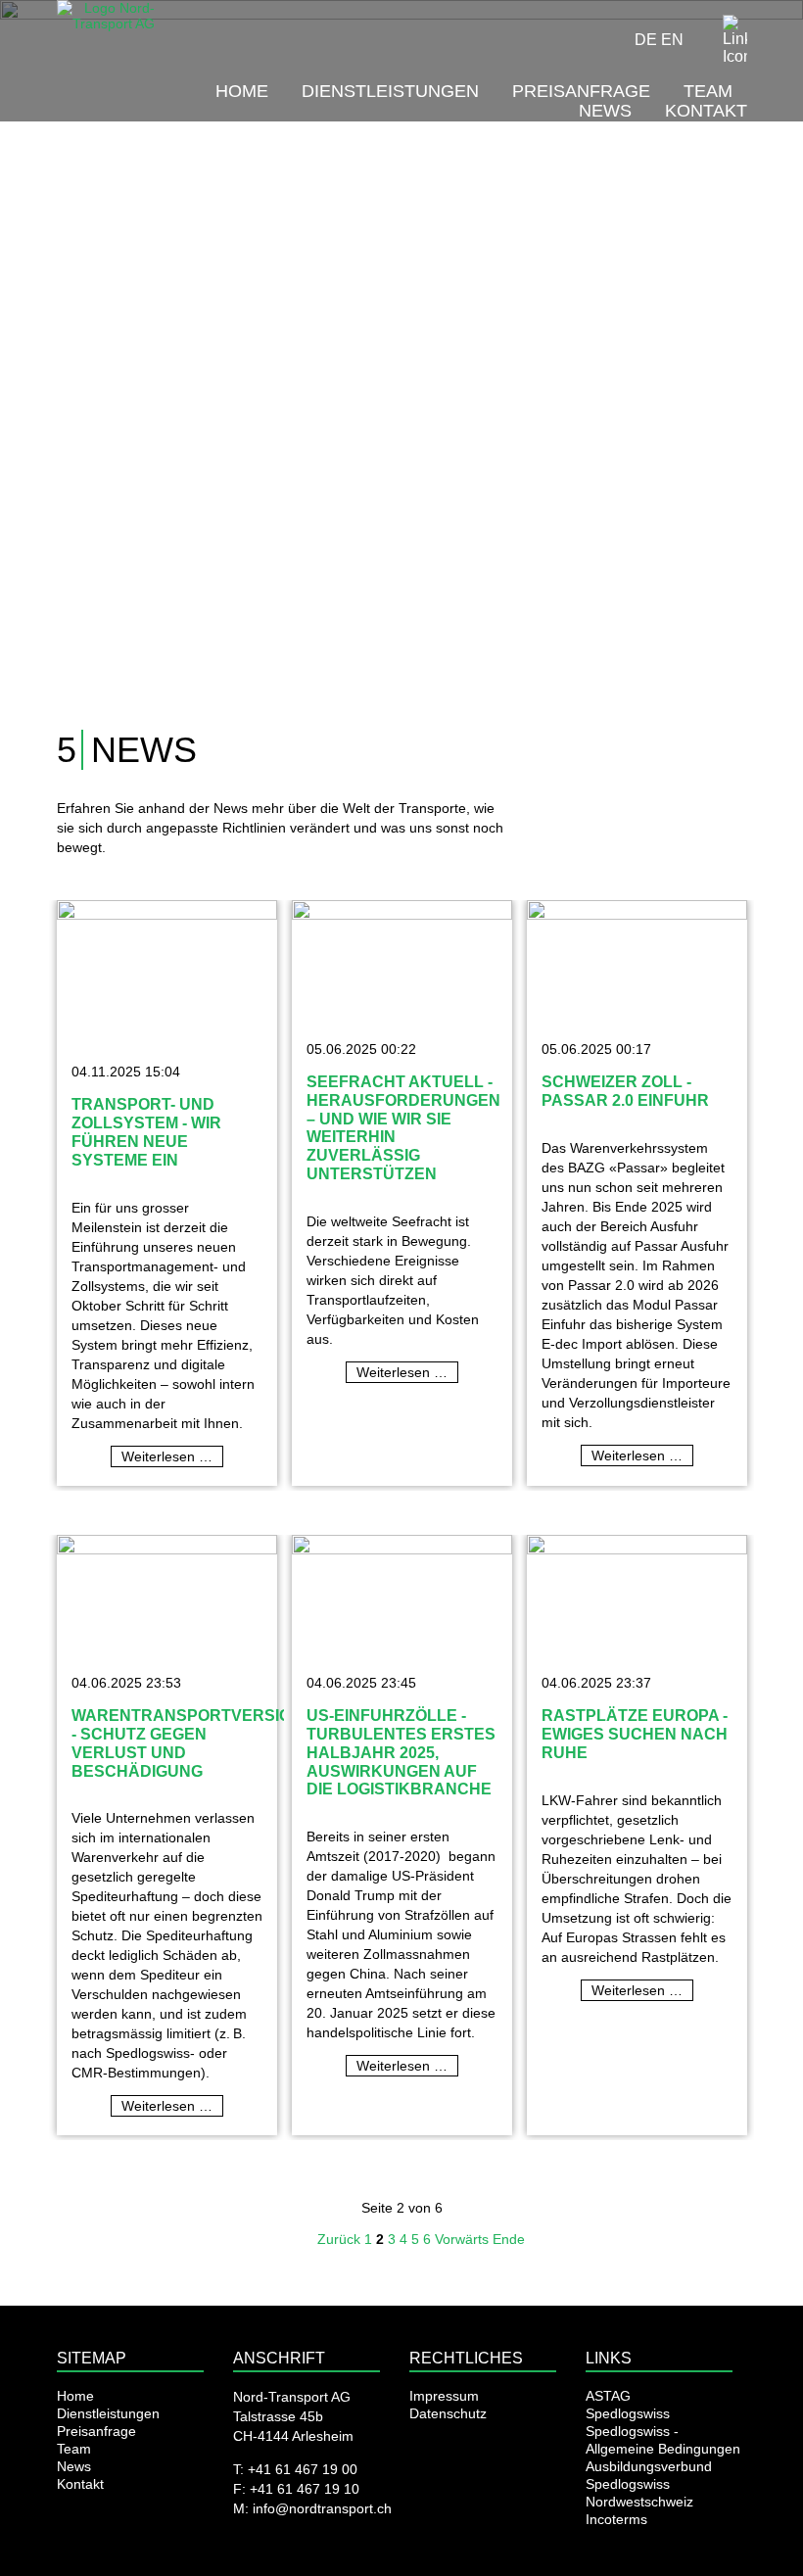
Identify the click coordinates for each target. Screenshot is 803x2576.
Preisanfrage (581, 91)
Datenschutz (448, 2413)
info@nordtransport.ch (322, 2508)
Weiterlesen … (172, 1457)
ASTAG (608, 2396)
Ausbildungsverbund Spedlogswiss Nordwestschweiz (649, 2484)
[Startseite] (108, 48)
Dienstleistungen (390, 91)
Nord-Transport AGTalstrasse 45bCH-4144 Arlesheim (293, 2416)
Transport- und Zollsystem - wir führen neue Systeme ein (146, 1131)
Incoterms (616, 2519)
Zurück (339, 2239)
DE (646, 40)
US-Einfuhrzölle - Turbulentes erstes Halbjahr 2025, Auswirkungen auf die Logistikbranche (401, 1752)
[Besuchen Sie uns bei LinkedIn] (735, 41)
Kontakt (706, 111)
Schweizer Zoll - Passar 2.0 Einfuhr (625, 1091)
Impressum (444, 2396)
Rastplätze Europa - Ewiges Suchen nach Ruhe (635, 1734)
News (605, 111)
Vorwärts (462, 2239)
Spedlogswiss (628, 2413)
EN (672, 40)
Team (708, 91)
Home (242, 91)
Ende (509, 2239)
